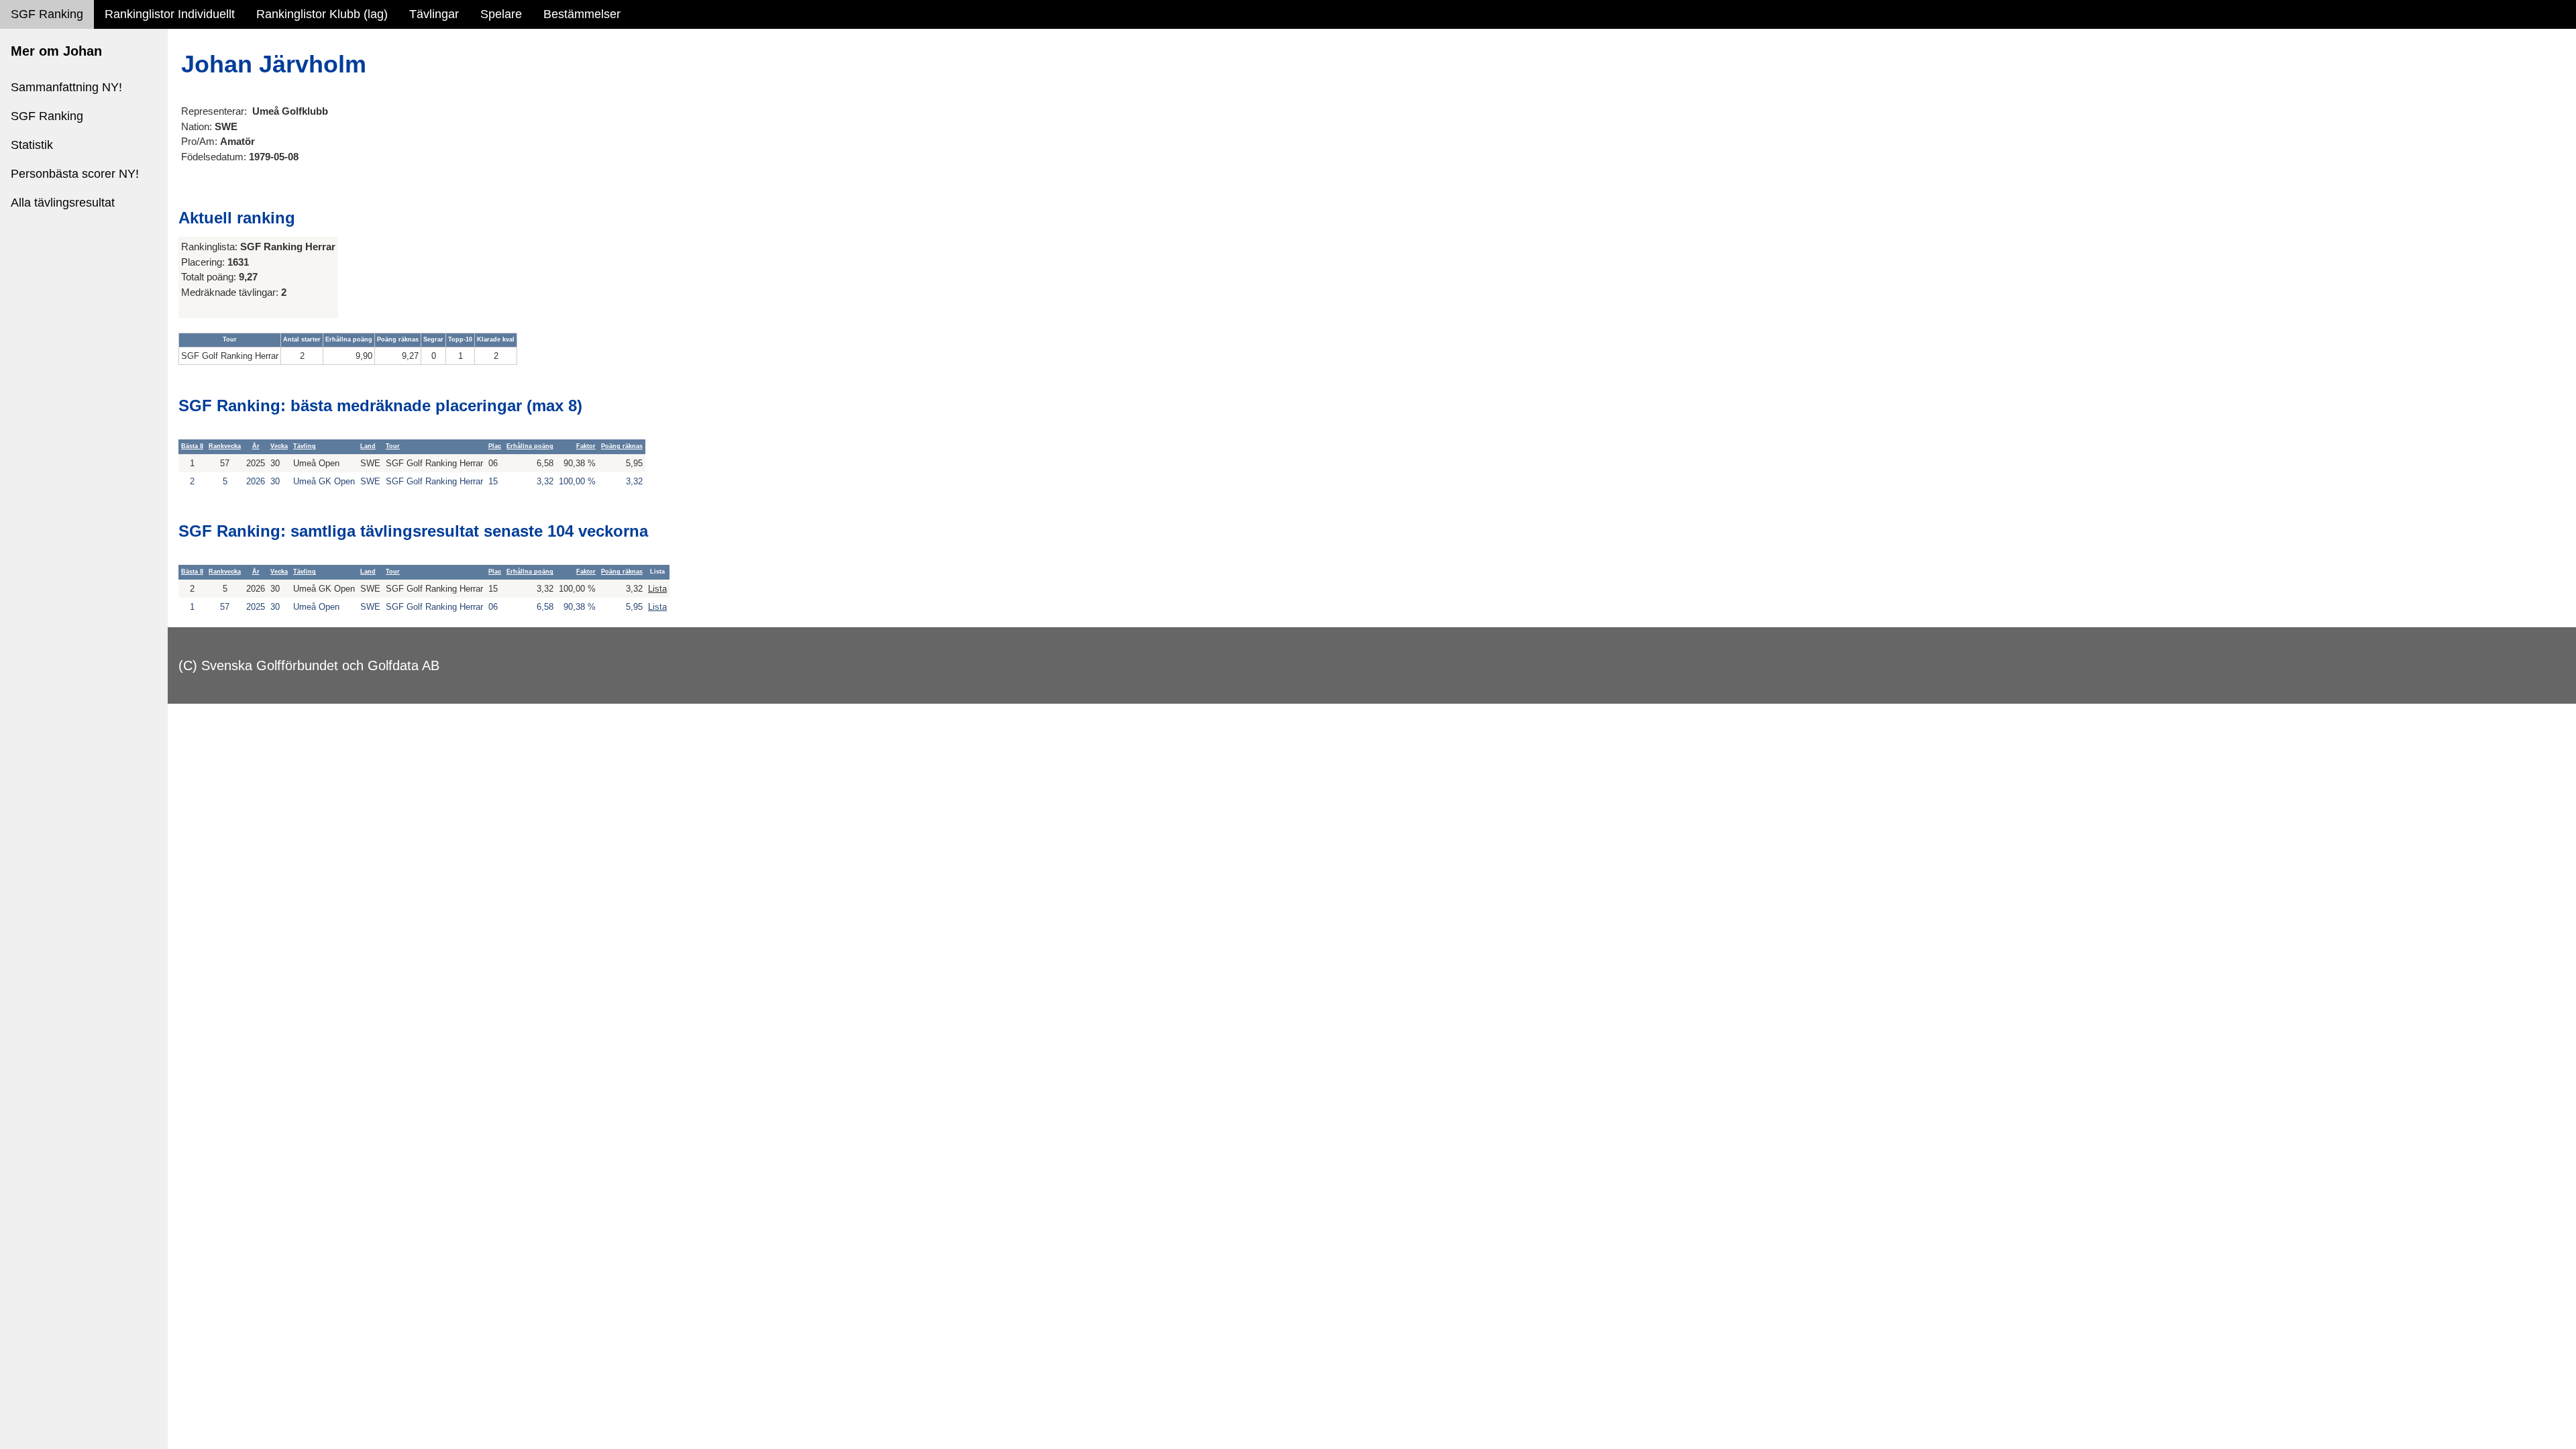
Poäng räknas (622, 446)
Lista (657, 589)
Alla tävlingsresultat (63, 203)
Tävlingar (434, 14)
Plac (495, 446)
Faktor (586, 446)
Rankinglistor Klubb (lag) (322, 14)
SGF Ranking (47, 14)
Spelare (501, 14)
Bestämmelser (582, 14)
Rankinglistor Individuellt (170, 14)
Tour (393, 446)
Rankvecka (225, 446)
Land (368, 446)
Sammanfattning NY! (66, 87)
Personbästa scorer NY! (75, 174)
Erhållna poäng (530, 446)
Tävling (305, 446)
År (256, 446)
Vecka (279, 446)
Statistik (32, 145)
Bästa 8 (192, 446)
